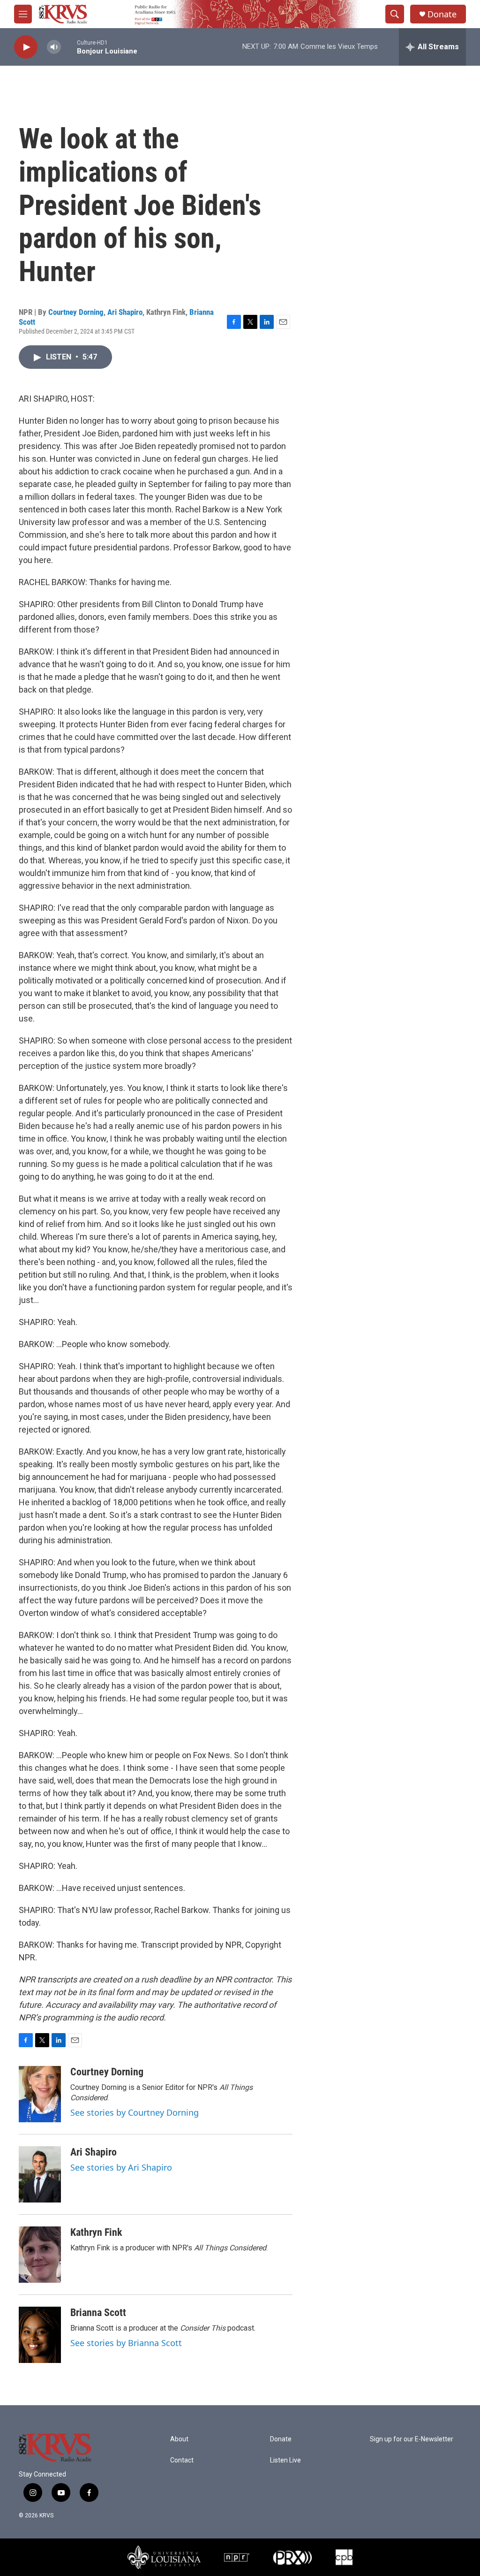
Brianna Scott (98, 2313)
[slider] (69, 47)
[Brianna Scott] (40, 2335)
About (179, 2439)
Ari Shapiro (125, 312)
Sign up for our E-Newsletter (412, 2439)
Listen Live (285, 2460)
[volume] (54, 47)
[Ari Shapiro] (40, 2174)
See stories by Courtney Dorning (135, 2112)
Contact (182, 2460)
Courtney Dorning (76, 312)
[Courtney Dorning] (40, 2094)
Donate (442, 14)
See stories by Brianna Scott (126, 2343)
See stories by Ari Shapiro (121, 2167)
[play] (26, 47)
